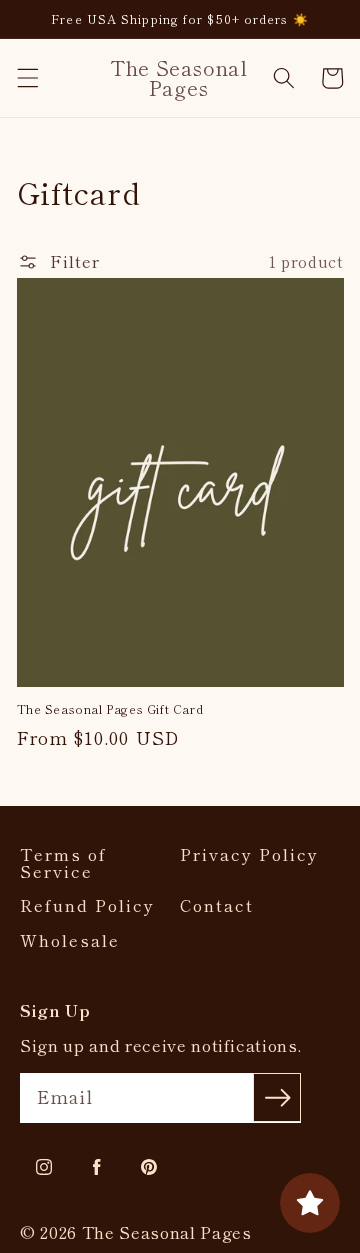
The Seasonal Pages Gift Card (110, 709)
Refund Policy (87, 905)
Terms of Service (63, 862)
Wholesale (70, 940)
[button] (27, 78)
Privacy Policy (249, 854)
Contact (217, 905)
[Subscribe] (277, 1097)
